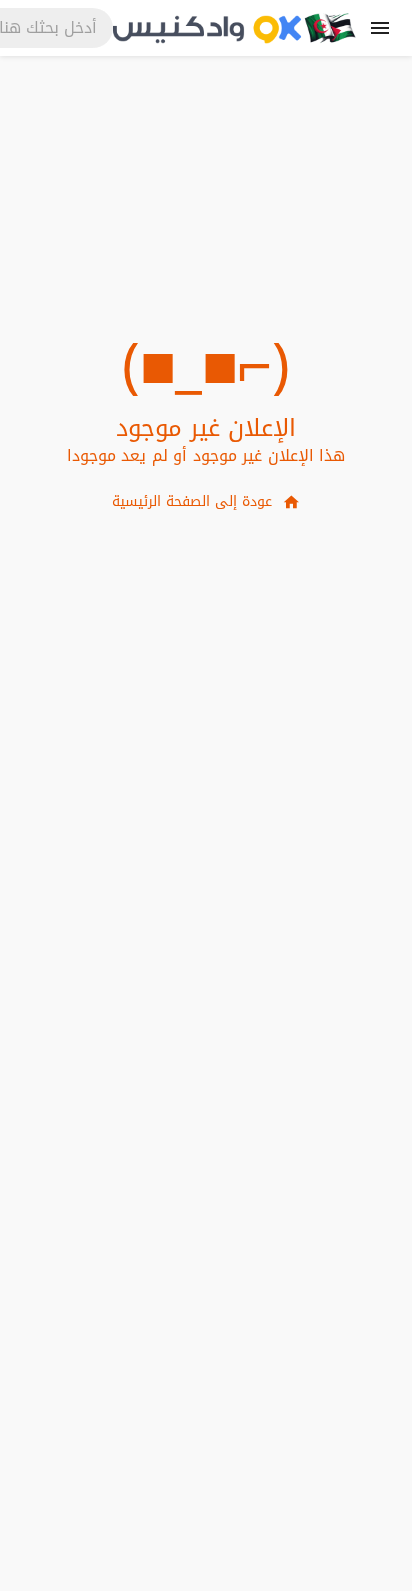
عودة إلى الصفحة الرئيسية (192, 501)
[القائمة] (380, 28)
